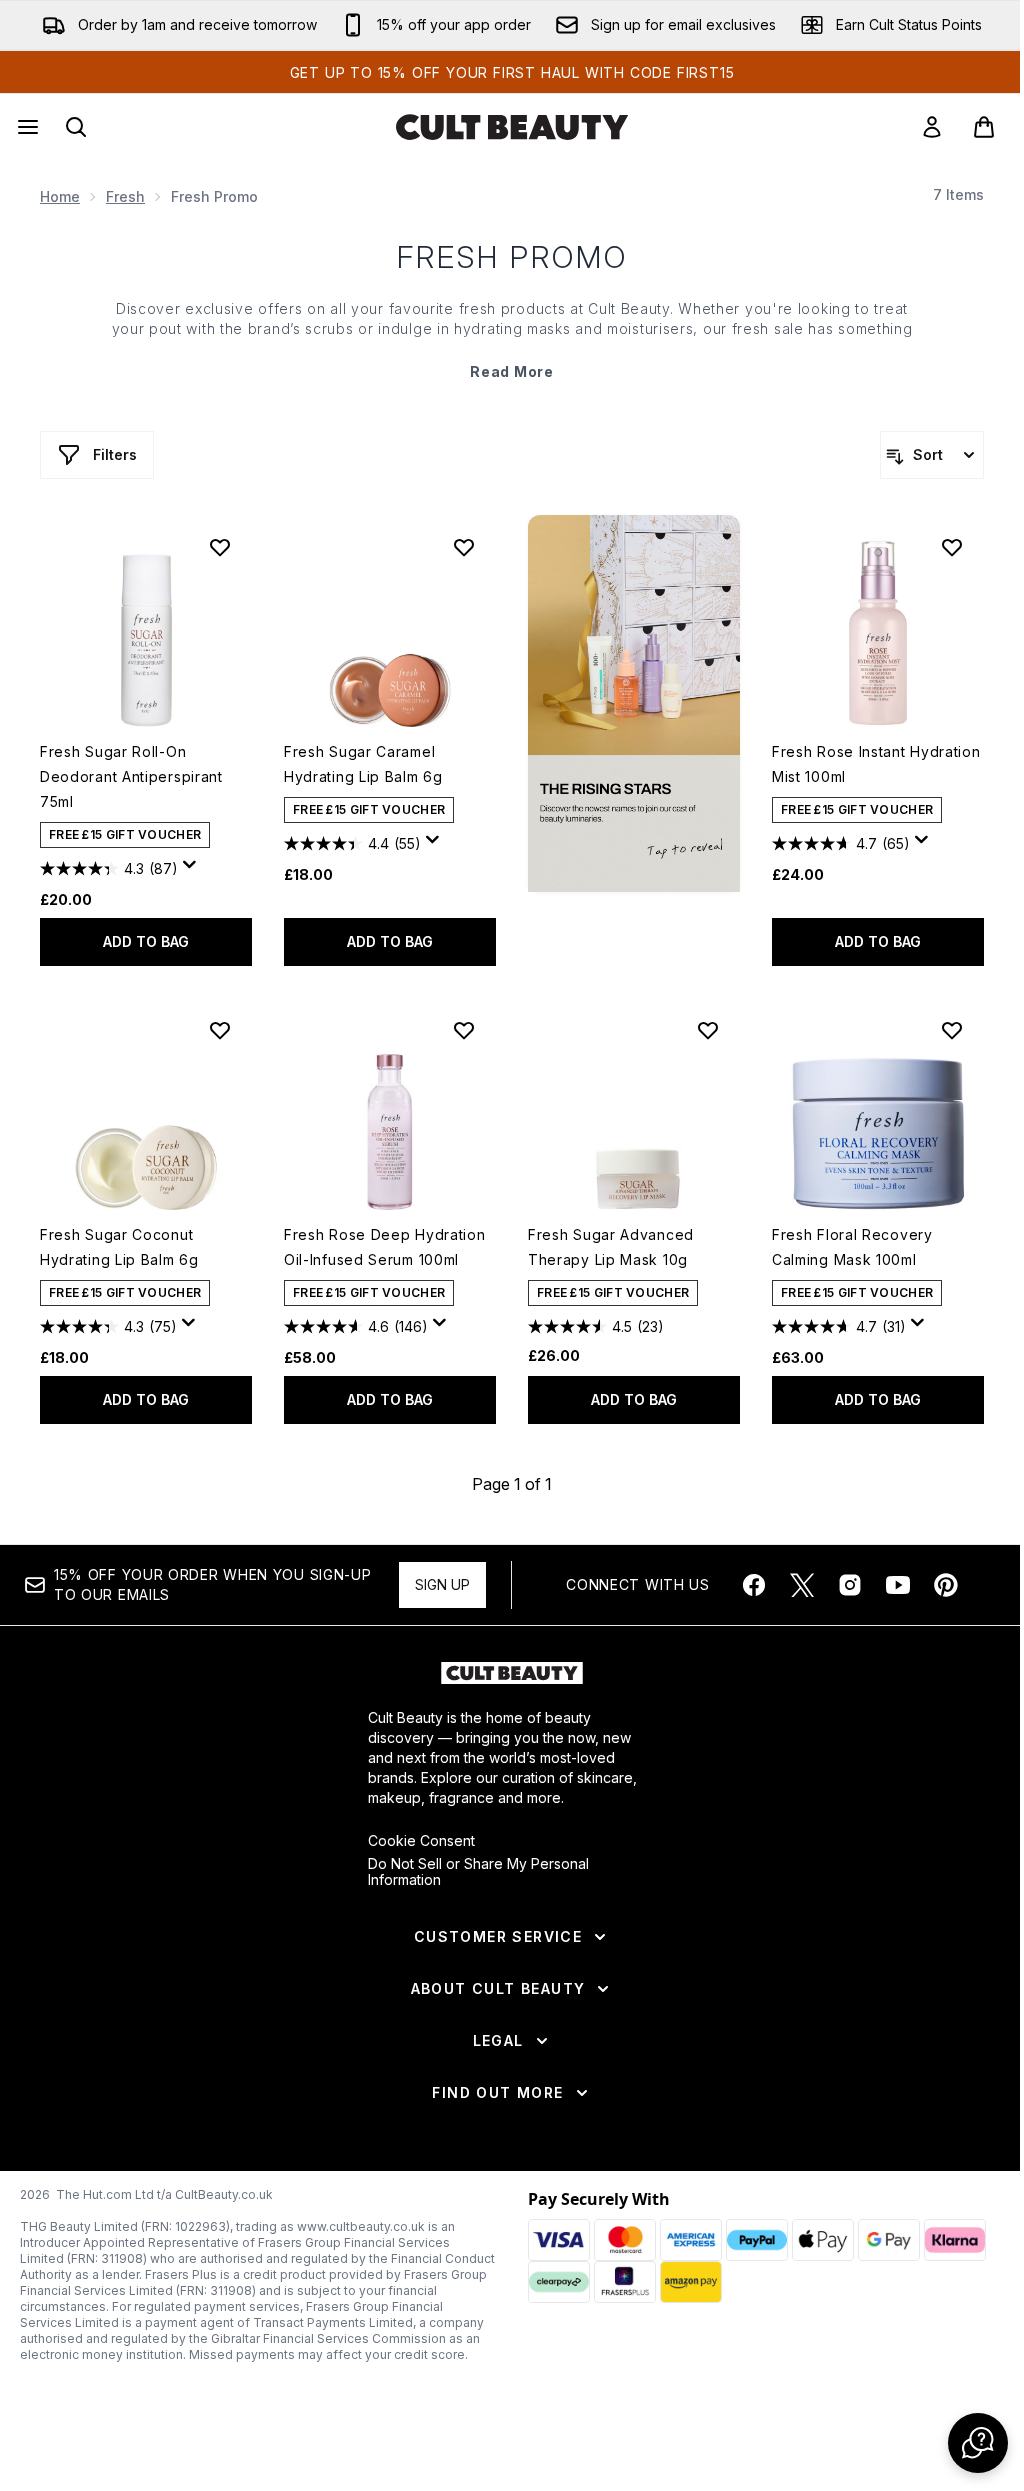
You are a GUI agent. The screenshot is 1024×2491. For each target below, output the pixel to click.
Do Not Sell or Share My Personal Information (478, 1872)
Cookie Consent (421, 1841)
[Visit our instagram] (850, 1585)
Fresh (125, 196)
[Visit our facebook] (754, 1585)
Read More (511, 371)
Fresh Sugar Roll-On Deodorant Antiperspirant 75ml (131, 776)
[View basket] (984, 127)
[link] (932, 127)
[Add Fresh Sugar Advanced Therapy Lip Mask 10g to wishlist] (708, 1030)
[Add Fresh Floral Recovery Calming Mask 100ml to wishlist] (952, 1030)
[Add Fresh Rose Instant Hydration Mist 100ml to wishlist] (952, 547)
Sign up (442, 1584)
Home (60, 196)
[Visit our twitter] (802, 1585)
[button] (634, 703)
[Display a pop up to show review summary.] (193, 870)
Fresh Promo (512, 257)
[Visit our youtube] (898, 1585)
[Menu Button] (26, 127)
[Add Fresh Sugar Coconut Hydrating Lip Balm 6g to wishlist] (220, 1030)
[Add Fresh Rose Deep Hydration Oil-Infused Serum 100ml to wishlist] (464, 1030)
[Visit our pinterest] (946, 1585)
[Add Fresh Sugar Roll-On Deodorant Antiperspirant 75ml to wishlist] (220, 547)
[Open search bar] (76, 127)
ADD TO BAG (146, 941)
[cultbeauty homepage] (512, 127)
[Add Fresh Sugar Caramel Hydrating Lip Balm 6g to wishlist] (464, 547)
